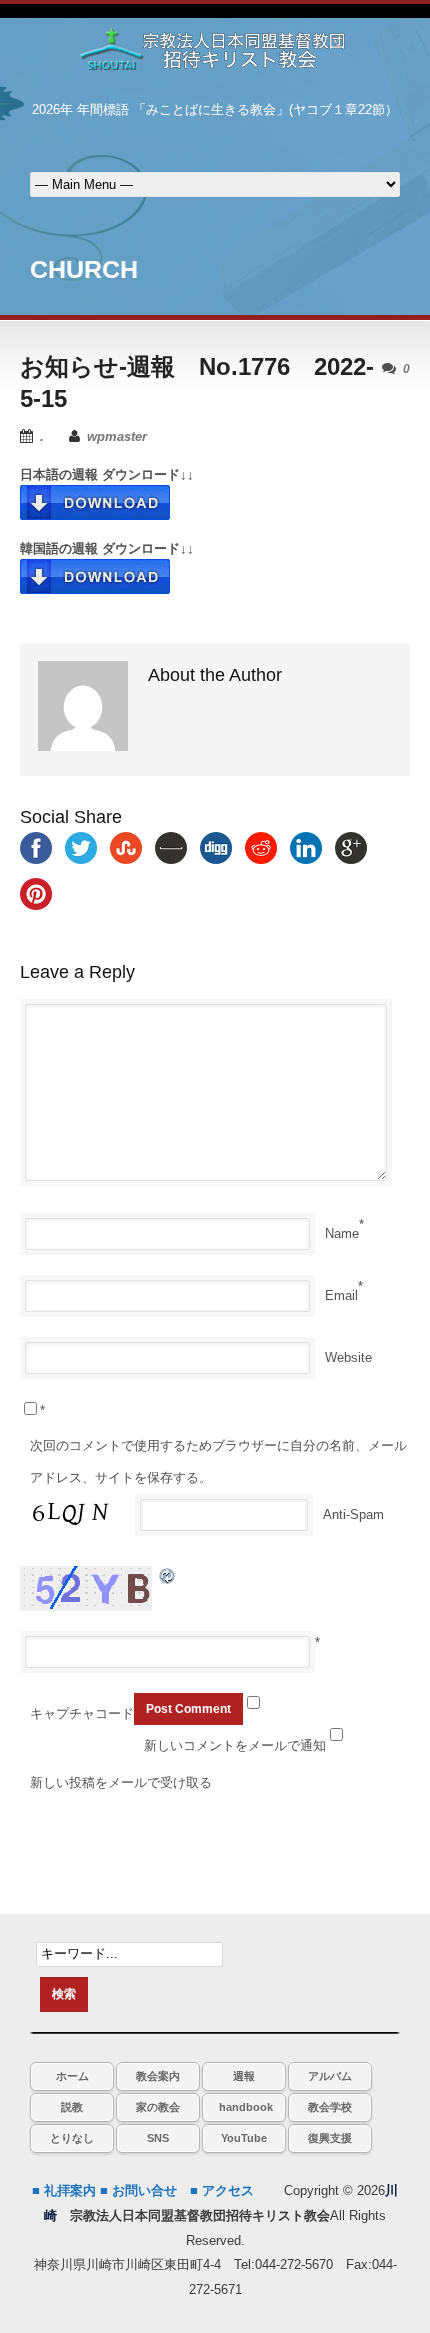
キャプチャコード (82, 1713)
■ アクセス (222, 2190)
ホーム (72, 2076)
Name (342, 1233)
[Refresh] (168, 1575)
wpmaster (117, 436)
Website (348, 1357)
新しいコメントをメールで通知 (235, 1745)
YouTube (244, 2138)
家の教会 (158, 2107)
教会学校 (330, 2107)
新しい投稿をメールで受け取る (121, 1782)
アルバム (330, 2076)
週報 (244, 2076)
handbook (246, 2107)
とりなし (72, 2138)
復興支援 (330, 2138)
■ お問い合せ (138, 2190)
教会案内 (158, 2076)
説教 (72, 2107)
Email (341, 1295)
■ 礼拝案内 (64, 2190)
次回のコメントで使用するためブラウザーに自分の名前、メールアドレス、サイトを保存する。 (218, 1461)
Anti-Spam (353, 1514)
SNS (158, 2138)
